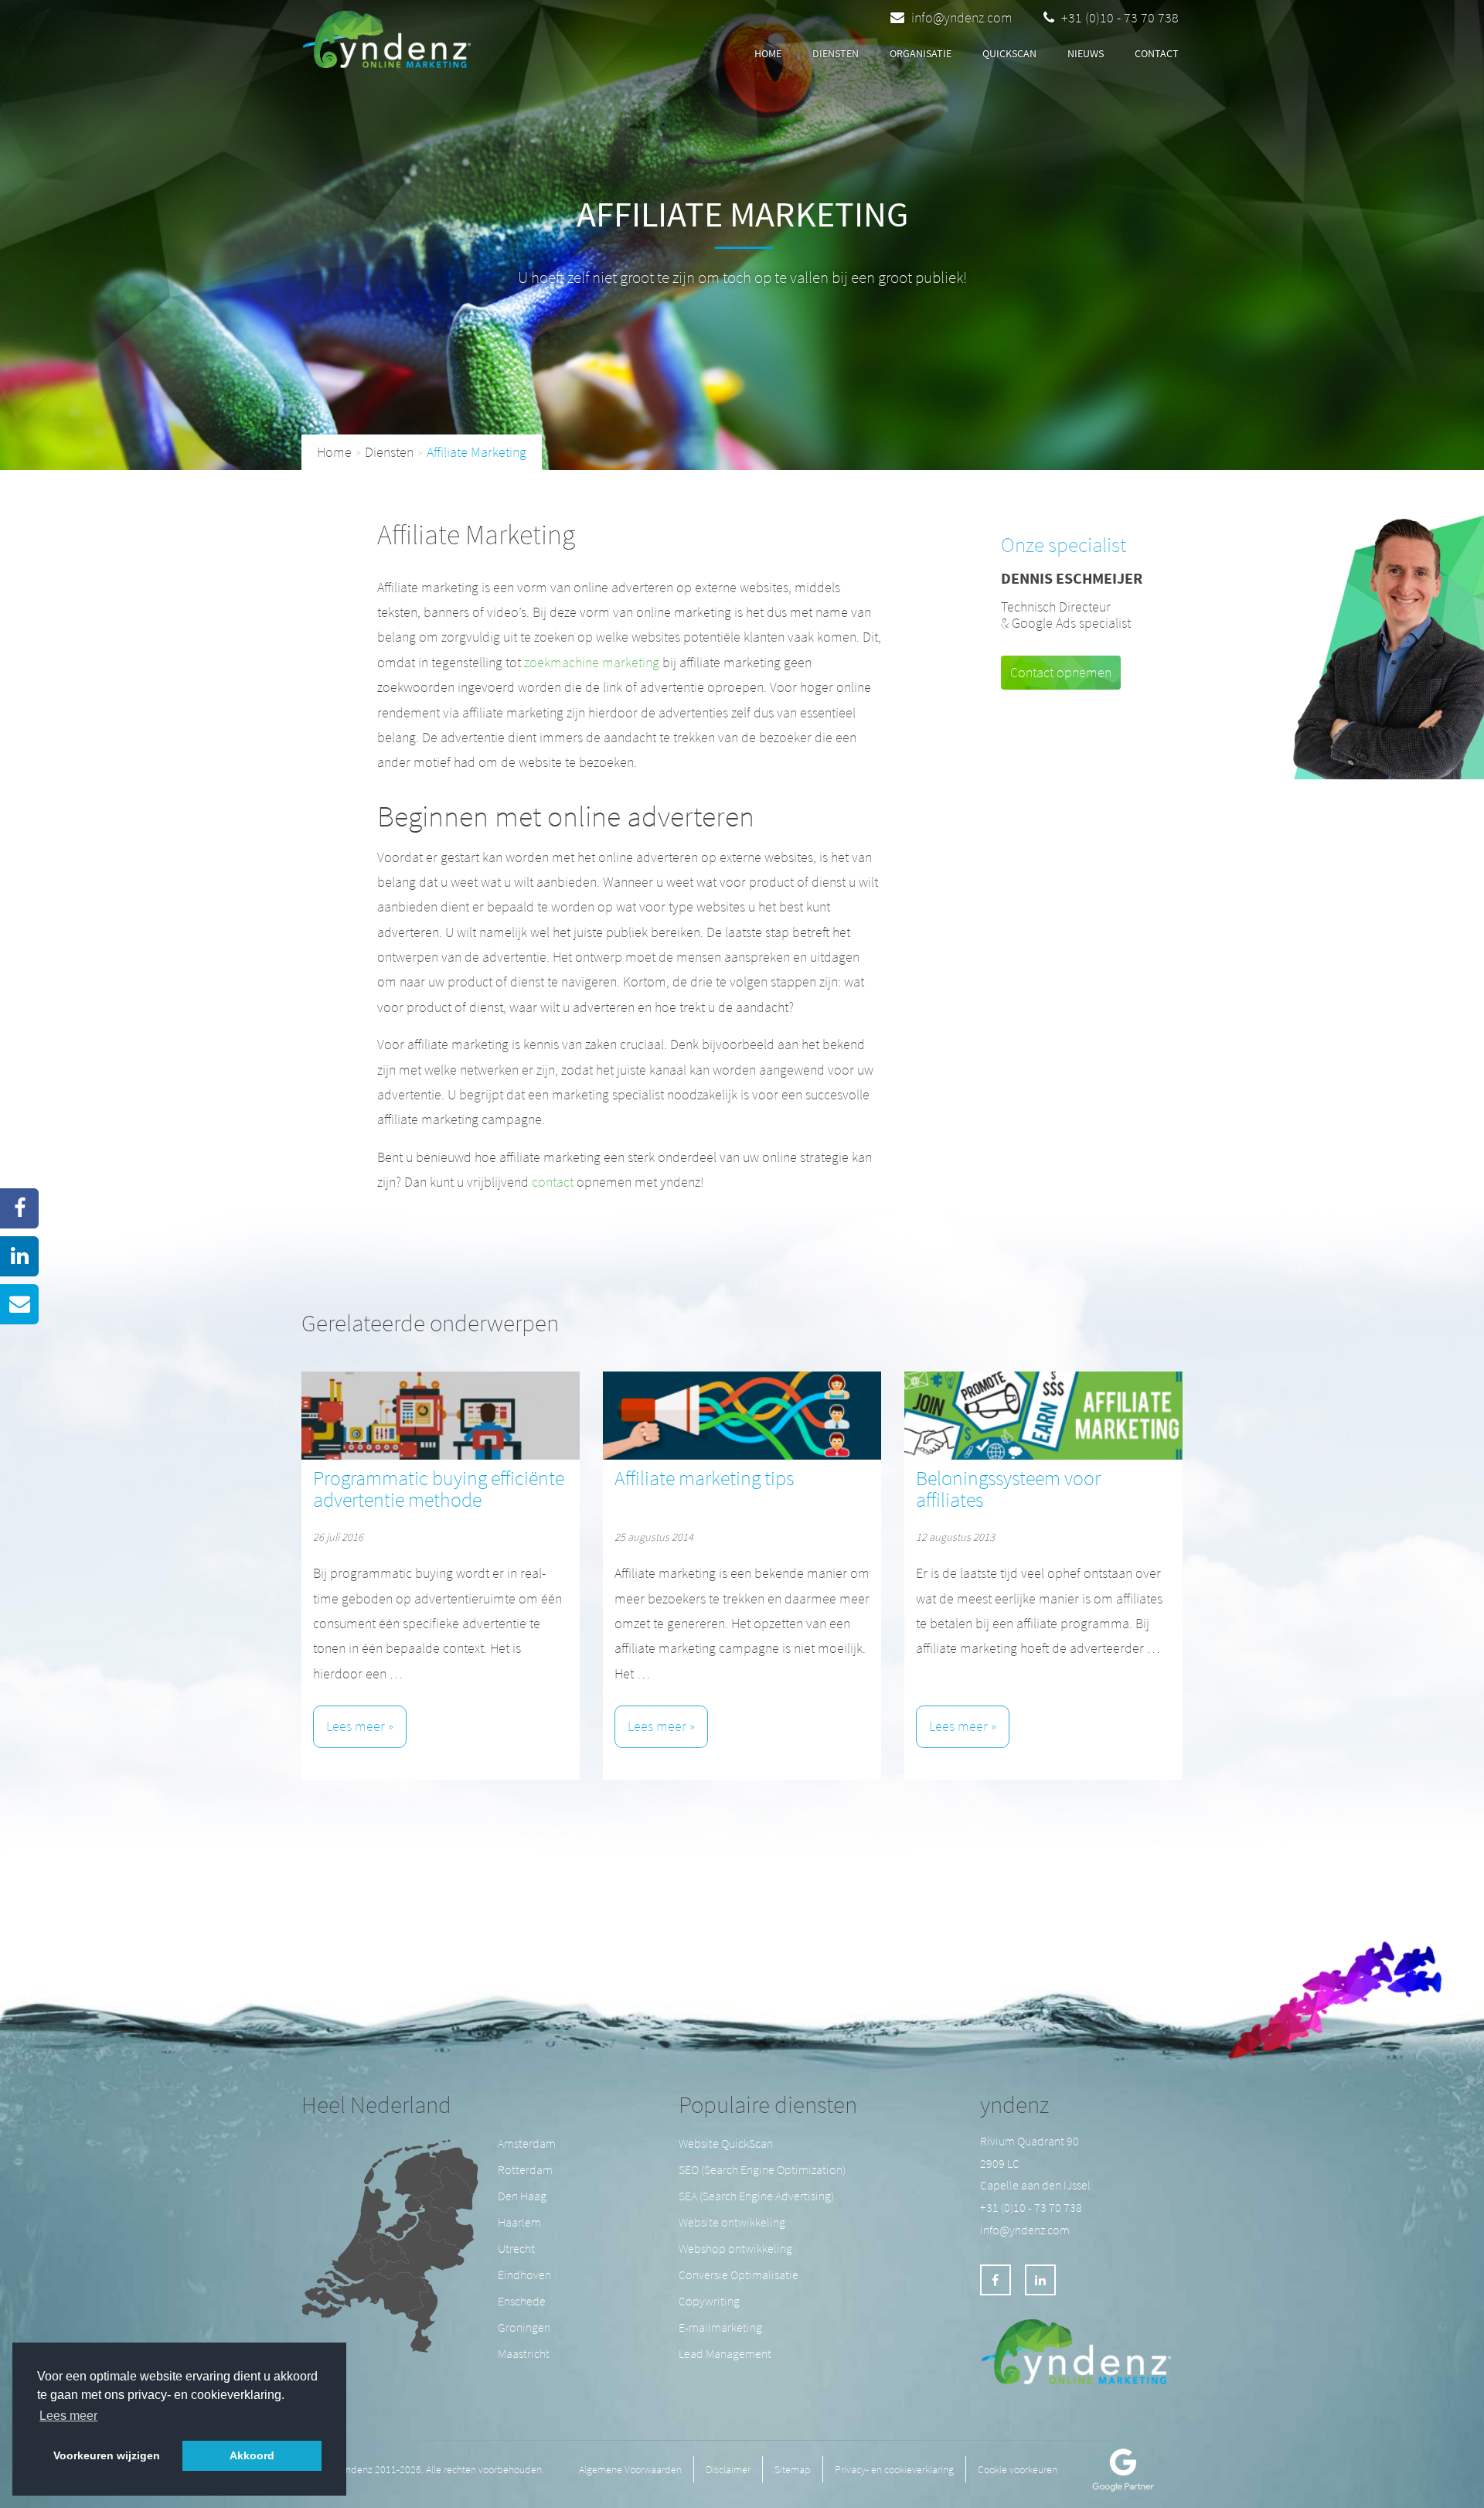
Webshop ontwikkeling (735, 2248)
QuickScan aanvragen (583, 55)
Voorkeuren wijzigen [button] (107, 2455)
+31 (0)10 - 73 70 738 (1118, 17)
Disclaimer (728, 2469)
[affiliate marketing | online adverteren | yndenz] (391, 35)
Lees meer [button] (68, 2416)
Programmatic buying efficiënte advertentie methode (439, 1489)
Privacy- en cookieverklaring (894, 2469)
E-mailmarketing (720, 2327)
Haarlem (519, 2222)
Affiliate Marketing (477, 452)
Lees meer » (360, 1726)
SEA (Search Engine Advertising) (756, 2196)
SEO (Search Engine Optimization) (762, 2169)
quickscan (1009, 53)
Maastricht (524, 2353)
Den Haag (522, 2196)
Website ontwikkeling (732, 2222)
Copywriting (709, 2301)
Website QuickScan (726, 2143)
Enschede (522, 2301)
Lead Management (725, 2353)
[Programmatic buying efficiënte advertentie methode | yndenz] (441, 1416)
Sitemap (793, 2469)
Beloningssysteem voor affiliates (1008, 1489)
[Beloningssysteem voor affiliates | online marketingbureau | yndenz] (1043, 1416)
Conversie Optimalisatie (739, 2275)
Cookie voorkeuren (1018, 2469)
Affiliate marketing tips (704, 1478)
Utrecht (516, 2248)
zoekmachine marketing (592, 662)
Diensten (389, 452)
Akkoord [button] (252, 2455)
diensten (836, 53)
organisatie (921, 53)
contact (1157, 53)
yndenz (1014, 2104)
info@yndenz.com (962, 17)
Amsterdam (527, 2143)
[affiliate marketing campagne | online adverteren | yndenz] (742, 1416)
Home (768, 53)
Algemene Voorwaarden (630, 2469)
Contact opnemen (1061, 672)
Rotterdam (525, 2169)
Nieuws (1086, 53)
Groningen (524, 2327)
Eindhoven (524, 2275)
